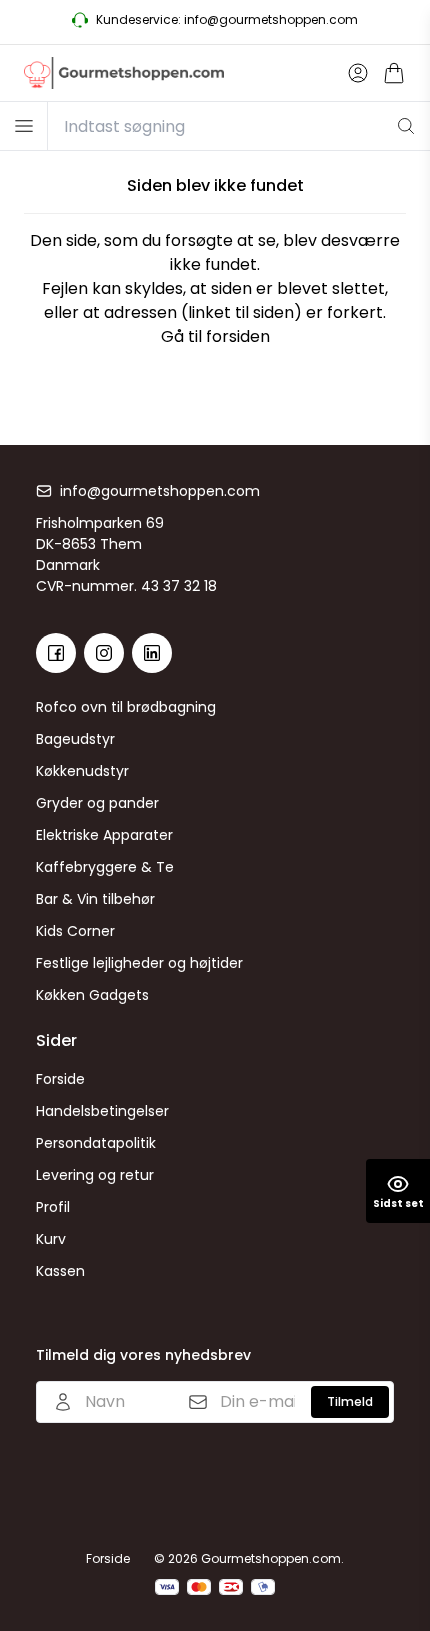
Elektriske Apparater (104, 835)
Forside (60, 1079)
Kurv (51, 1239)
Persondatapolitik (96, 1143)
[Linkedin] (152, 653)
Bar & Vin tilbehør (95, 899)
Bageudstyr (75, 739)
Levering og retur (95, 1175)
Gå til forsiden (215, 336)
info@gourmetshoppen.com (160, 491)
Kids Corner (75, 931)
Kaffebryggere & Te (105, 867)
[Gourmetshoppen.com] (124, 73)
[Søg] (406, 126)
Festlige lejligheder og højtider (139, 963)
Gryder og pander (97, 803)
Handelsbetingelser (102, 1111)
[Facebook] (56, 653)
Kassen (60, 1271)
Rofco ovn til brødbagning (126, 707)
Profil (53, 1207)
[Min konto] (358, 73)
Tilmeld (350, 1401)
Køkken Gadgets (92, 995)
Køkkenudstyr (82, 771)
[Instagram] (104, 653)
